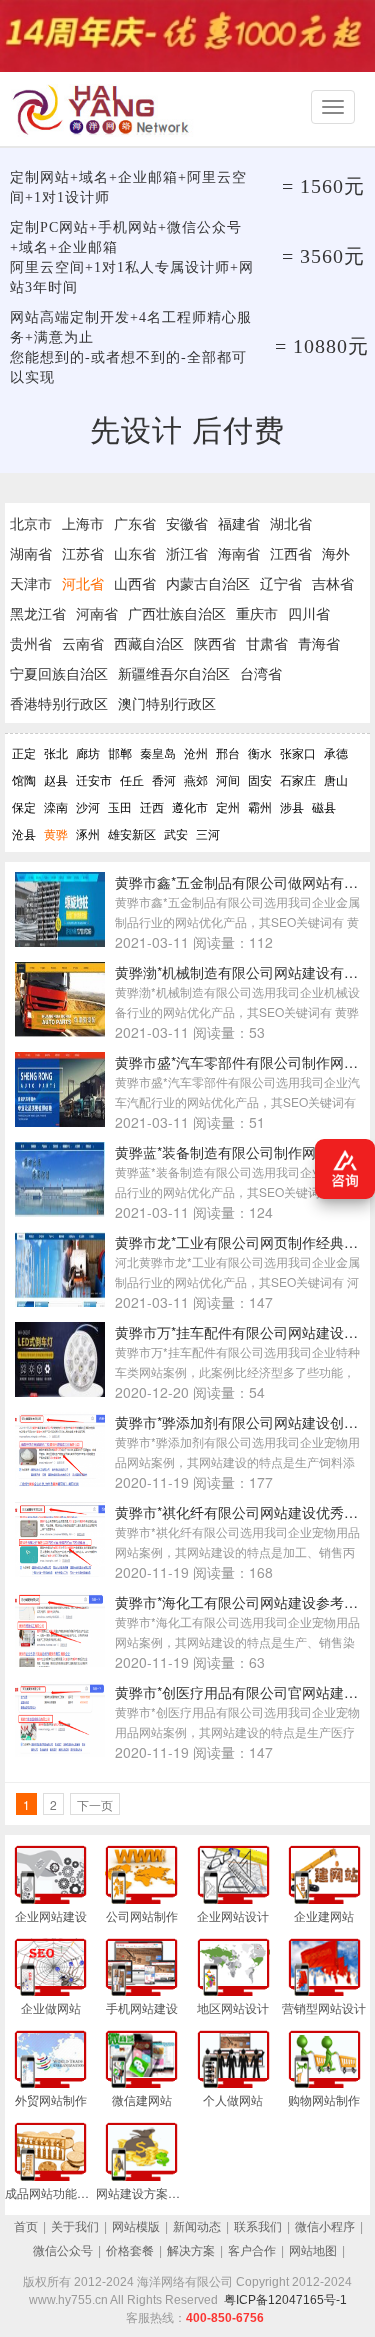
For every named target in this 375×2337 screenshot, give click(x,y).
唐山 (336, 779)
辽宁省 (281, 583)
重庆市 (257, 613)
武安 (176, 833)
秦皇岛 (158, 752)
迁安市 (94, 779)
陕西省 (215, 643)
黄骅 (56, 833)
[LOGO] (105, 109)
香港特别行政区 (59, 703)
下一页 (95, 1804)
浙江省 (187, 553)
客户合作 (252, 2251)
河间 (228, 779)
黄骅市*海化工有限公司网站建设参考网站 (243, 1602)
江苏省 (83, 553)
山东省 (135, 553)
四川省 (309, 613)
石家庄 (298, 779)
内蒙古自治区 (208, 583)
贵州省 (31, 643)
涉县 (292, 806)
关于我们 (75, 2227)
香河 (164, 779)
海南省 (239, 553)
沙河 (88, 806)
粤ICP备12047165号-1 (285, 2300)
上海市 (83, 523)
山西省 (135, 583)
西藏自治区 (149, 643)
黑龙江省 (38, 613)
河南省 (97, 613)
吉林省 (333, 583)
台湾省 (261, 673)
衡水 (260, 752)
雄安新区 (132, 833)
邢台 (228, 752)
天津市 (31, 583)
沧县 (24, 833)
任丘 (132, 779)
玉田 (120, 806)
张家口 (298, 752)
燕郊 (196, 779)
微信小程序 (325, 2227)
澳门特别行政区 (167, 703)
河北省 (83, 583)
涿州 (88, 833)
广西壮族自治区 (177, 613)
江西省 (291, 553)
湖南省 (31, 553)
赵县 (56, 779)
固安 (260, 779)
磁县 (324, 806)
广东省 (135, 523)
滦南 (56, 806)
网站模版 (136, 2227)
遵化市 (190, 806)
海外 (336, 553)
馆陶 (24, 779)
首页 (26, 2227)
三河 (208, 833)
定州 (228, 806)
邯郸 (120, 752)
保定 (24, 806)
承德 (336, 752)
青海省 (319, 643)
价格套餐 (130, 2251)
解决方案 (191, 2251)
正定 (24, 752)
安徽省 (187, 523)
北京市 (31, 523)
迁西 (152, 806)
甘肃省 (267, 643)
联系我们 (258, 2227)
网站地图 (313, 2251)
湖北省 (291, 523)
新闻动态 (197, 2227)
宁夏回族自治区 (59, 673)
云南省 (83, 643)
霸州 (260, 806)
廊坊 (88, 752)
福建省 (239, 523)
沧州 (196, 752)
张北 (56, 752)
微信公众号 (63, 2251)
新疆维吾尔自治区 (174, 673)
